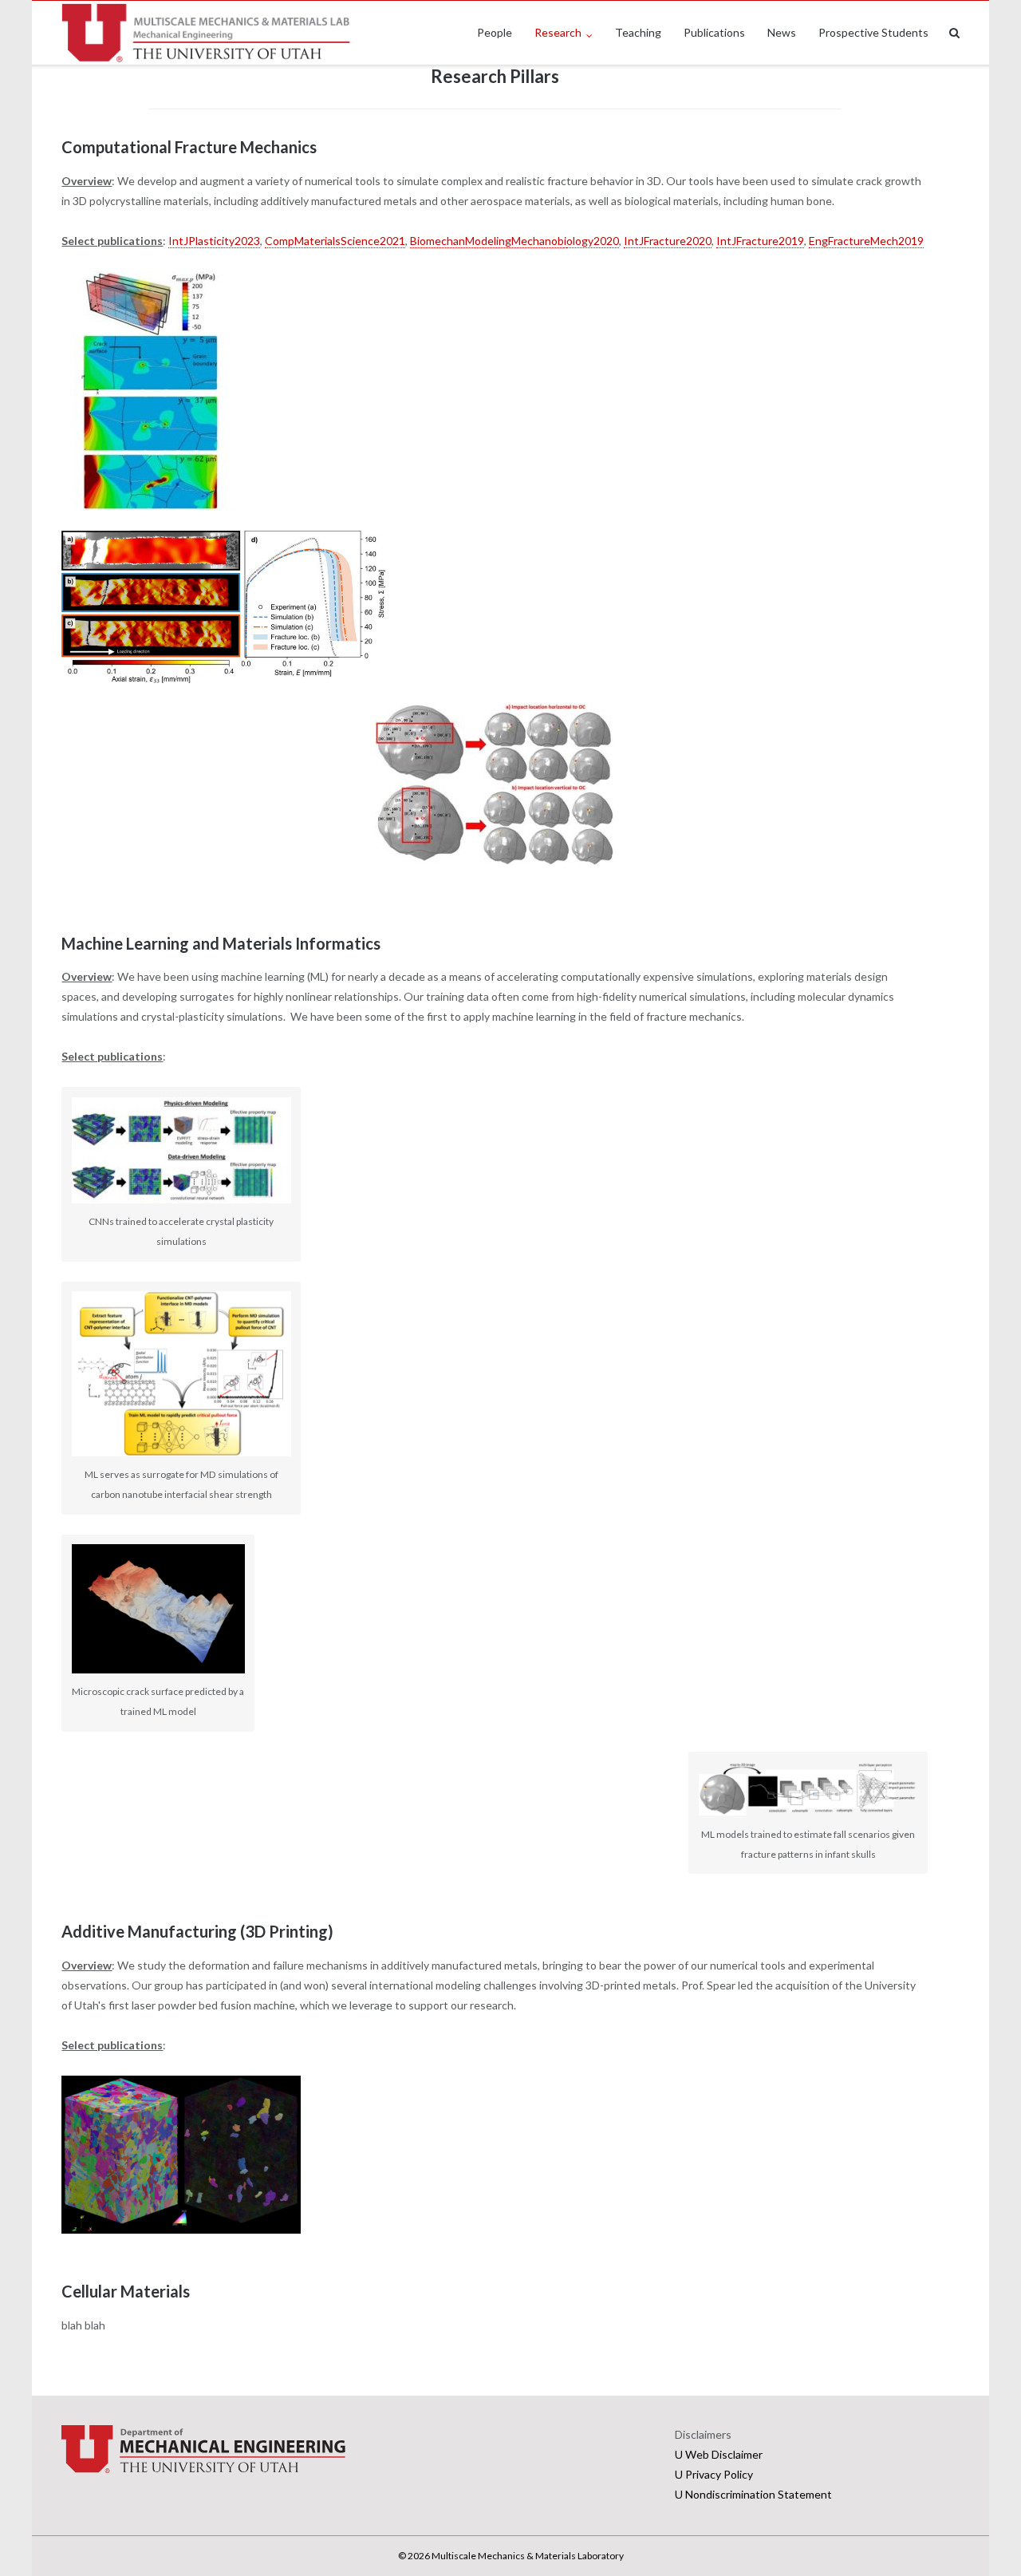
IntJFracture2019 (760, 241)
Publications (714, 32)
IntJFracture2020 (668, 241)
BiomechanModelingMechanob (487, 241)
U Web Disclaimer (719, 2454)
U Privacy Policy (714, 2474)
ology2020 (593, 241)
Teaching (638, 32)
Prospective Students (873, 32)
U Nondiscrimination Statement (753, 2494)
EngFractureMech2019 (866, 241)
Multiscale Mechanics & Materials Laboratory (528, 2556)
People (495, 32)
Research (558, 32)
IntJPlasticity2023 (214, 241)
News (782, 32)
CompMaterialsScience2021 (335, 241)
